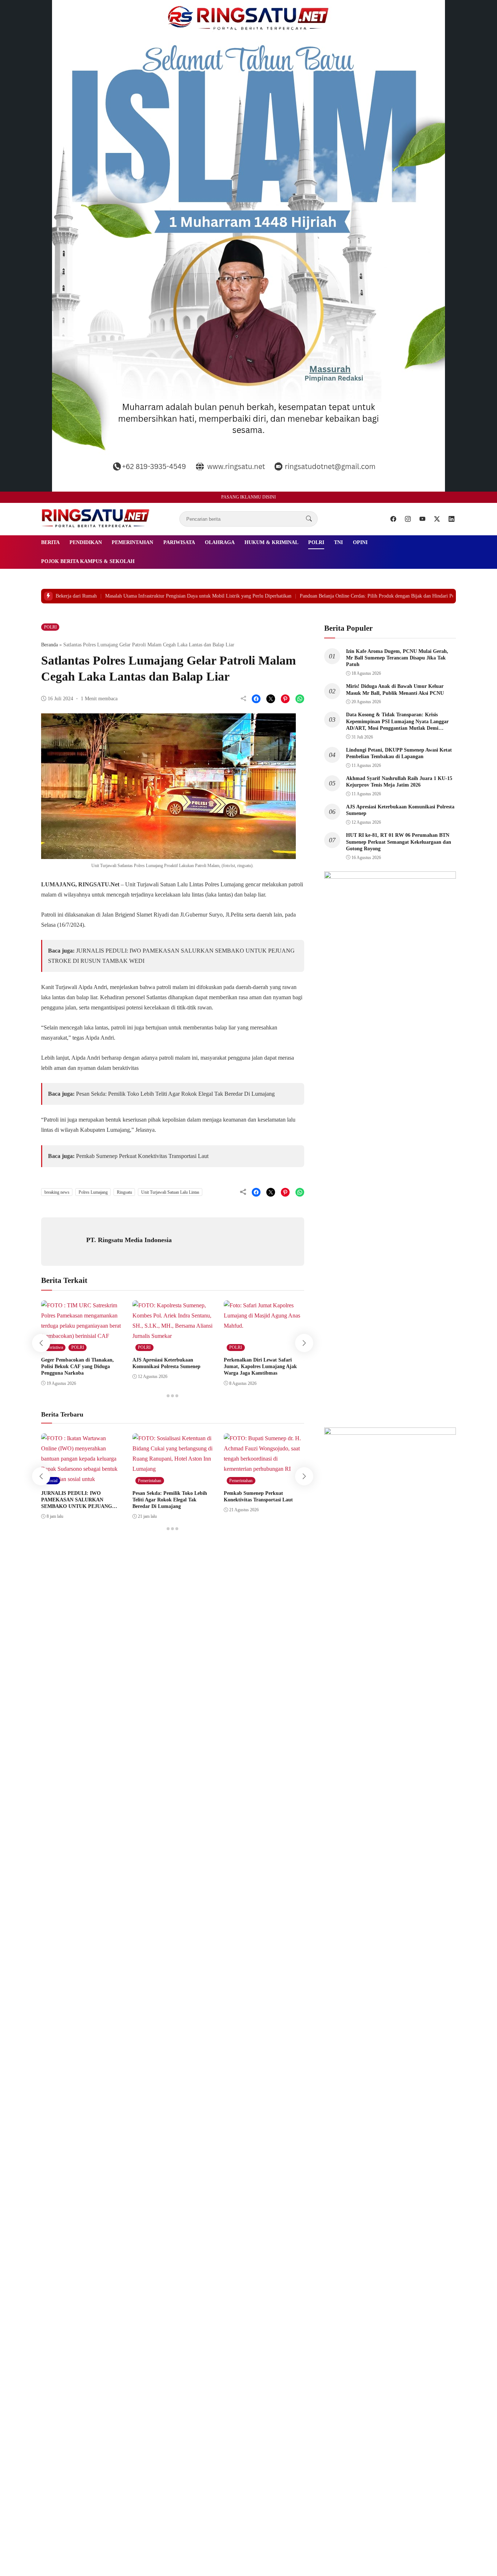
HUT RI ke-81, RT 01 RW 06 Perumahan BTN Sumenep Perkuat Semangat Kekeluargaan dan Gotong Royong (399, 842)
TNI (338, 542)
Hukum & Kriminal (271, 542)
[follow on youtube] (422, 519)
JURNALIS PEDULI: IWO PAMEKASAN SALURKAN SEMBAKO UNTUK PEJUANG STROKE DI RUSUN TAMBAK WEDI (77, 1506)
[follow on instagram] (408, 519)
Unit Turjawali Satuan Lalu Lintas (170, 1192)
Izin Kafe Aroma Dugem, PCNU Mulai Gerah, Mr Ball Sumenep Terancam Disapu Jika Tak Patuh (397, 658)
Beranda (49, 645)
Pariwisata (179, 542)
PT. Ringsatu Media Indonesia (129, 1240)
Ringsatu (124, 1192)
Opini (360, 542)
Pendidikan (86, 542)
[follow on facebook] (393, 519)
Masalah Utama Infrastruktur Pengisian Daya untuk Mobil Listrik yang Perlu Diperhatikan (139, 596)
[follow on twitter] (437, 519)
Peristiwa (55, 1347)
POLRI (316, 542)
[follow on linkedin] (452, 519)
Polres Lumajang (93, 1192)
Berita (50, 542)
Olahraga (220, 542)
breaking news (57, 1192)
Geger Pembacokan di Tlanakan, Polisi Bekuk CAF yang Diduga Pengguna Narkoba (77, 1366)
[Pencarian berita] (309, 519)
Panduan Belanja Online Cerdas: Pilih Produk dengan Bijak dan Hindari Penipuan (325, 596)
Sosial (52, 1481)
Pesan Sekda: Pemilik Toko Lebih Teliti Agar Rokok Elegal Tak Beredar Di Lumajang (176, 1094)
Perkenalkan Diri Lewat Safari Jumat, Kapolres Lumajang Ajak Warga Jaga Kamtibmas (260, 1366)
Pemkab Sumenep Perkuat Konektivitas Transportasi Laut (142, 1156)
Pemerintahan (132, 542)
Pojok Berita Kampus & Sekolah (88, 561)
